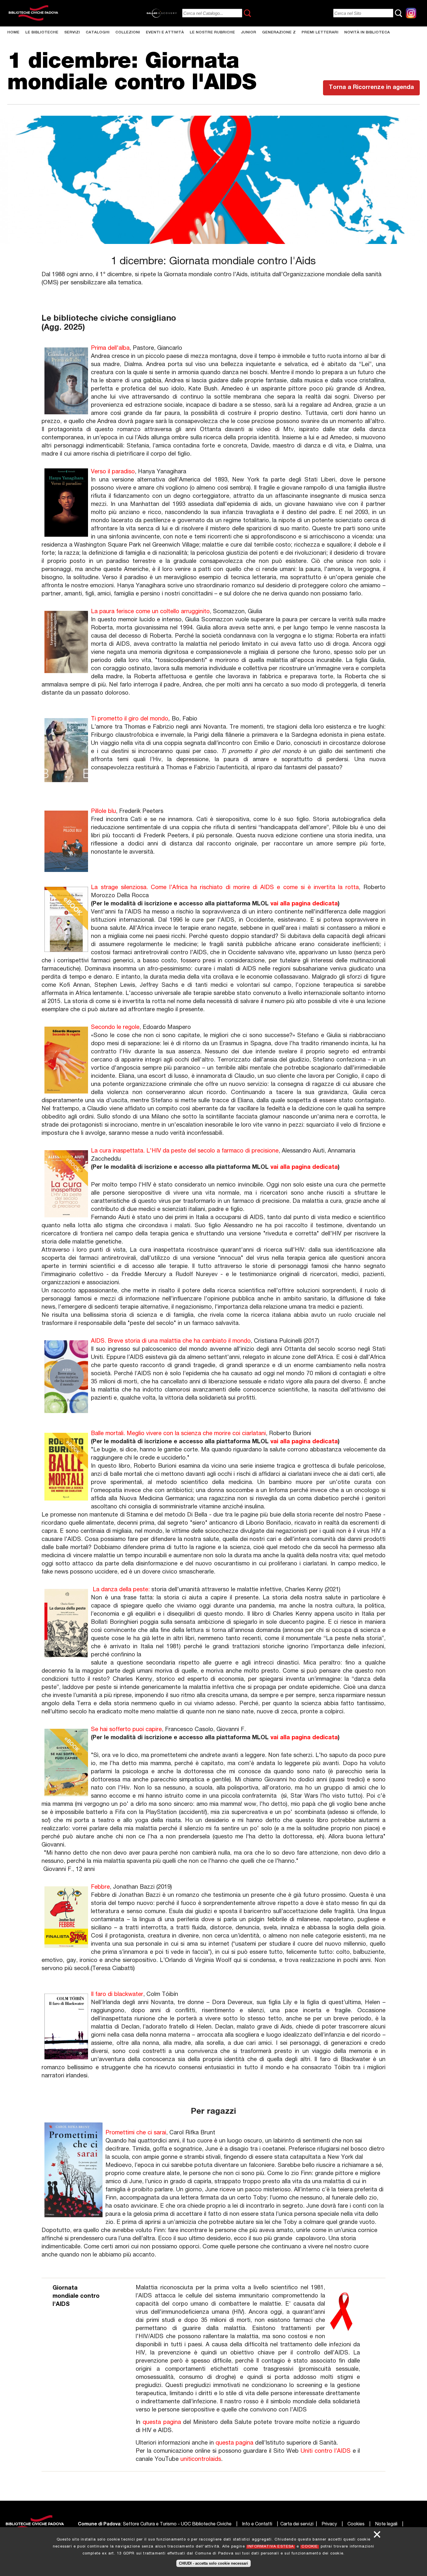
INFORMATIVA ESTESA (271, 2547)
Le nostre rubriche (212, 33)
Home (13, 33)
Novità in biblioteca (367, 33)
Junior (249, 33)
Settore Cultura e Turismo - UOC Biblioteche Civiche (177, 2525)
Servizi (72, 33)
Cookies (356, 2525)
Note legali (386, 2525)
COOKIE (310, 2547)
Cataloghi (98, 33)
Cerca (247, 13)
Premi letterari (320, 33)
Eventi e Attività (165, 33)
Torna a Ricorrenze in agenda (371, 88)
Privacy (329, 2525)
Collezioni (128, 33)
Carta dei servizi (297, 2525)
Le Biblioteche (42, 33)
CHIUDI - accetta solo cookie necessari (214, 2563)
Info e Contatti (257, 2525)
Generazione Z (279, 33)
